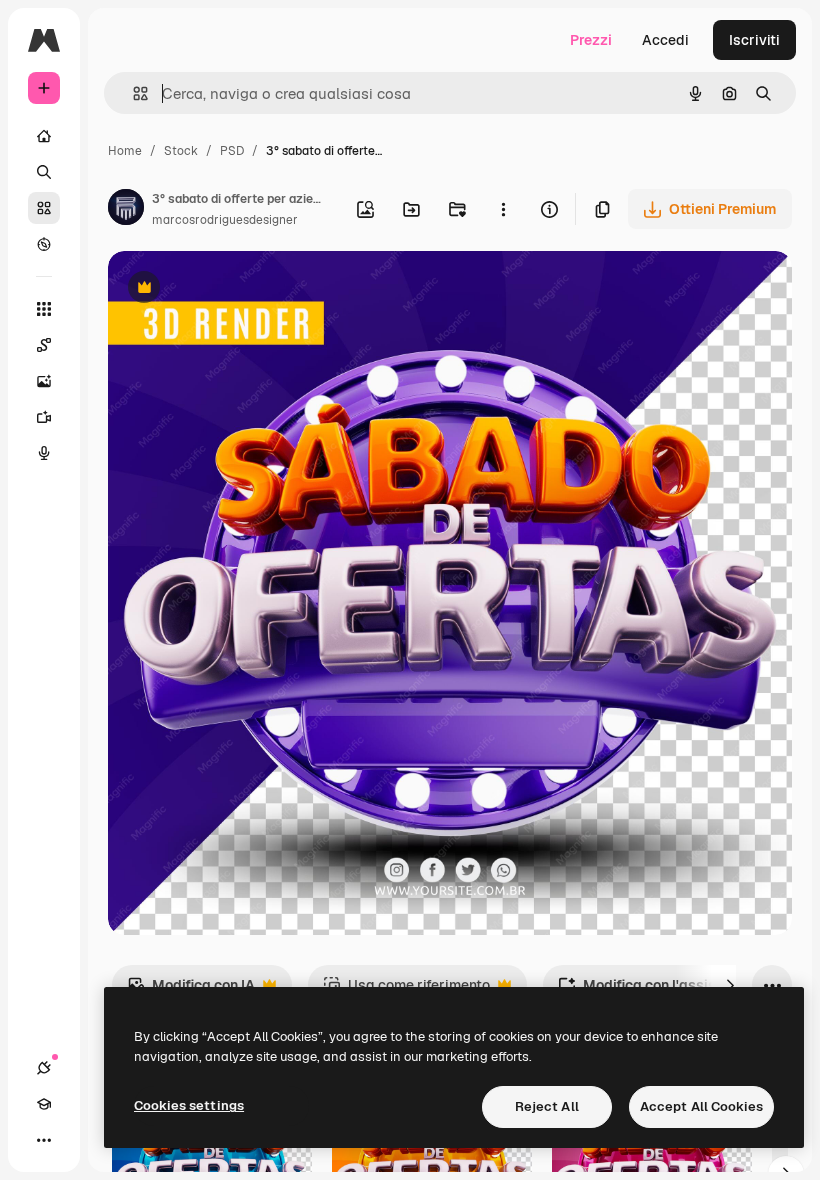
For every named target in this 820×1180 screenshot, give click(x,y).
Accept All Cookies (701, 1106)
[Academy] (44, 1104)
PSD (232, 151)
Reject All (547, 1106)
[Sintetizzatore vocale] (44, 453)
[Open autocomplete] (132, 93)
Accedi (665, 40)
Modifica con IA (191, 990)
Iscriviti (754, 40)
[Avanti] (730, 985)
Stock (181, 151)
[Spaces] (44, 345)
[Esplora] (44, 244)
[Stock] (44, 208)
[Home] (44, 136)
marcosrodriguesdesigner (225, 220)
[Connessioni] (44, 1068)
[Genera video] (44, 417)
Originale (240, 289)
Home (125, 151)
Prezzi (591, 40)
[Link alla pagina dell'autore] (126, 210)
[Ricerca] (44, 172)
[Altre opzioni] (503, 209)
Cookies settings (189, 1105)
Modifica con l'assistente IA (663, 990)
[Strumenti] (44, 309)
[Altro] (44, 1140)
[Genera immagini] (44, 381)
